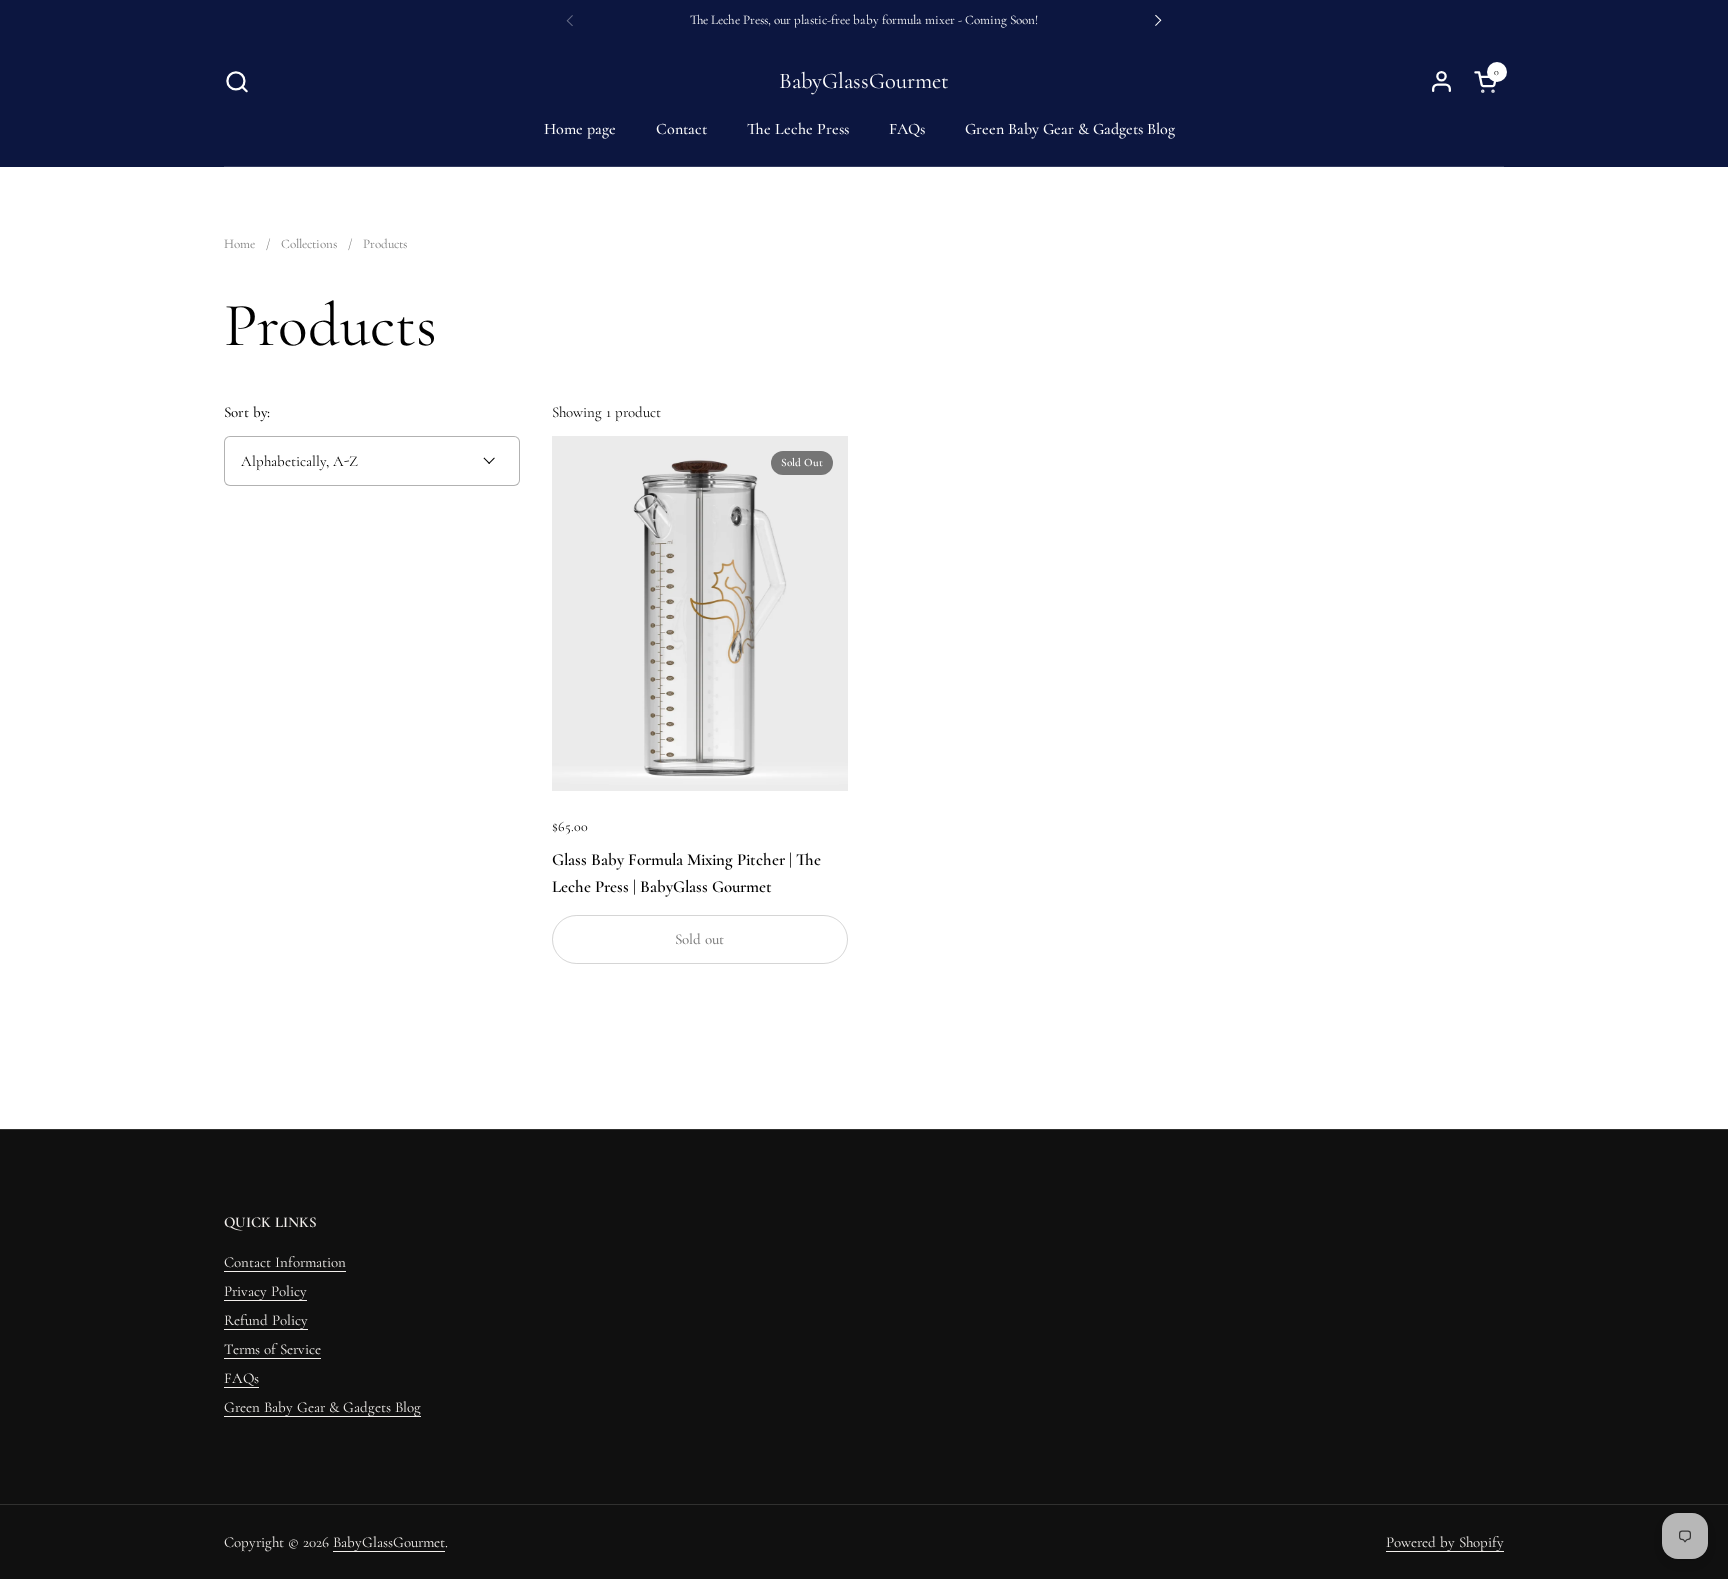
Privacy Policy (265, 1291)
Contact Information (285, 1262)
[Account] (1441, 81)
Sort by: (247, 412)
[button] (236, 81)
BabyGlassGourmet (864, 81)
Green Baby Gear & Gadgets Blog (322, 1407)
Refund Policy (266, 1320)
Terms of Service (272, 1349)
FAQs (241, 1378)
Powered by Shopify (1445, 1542)
